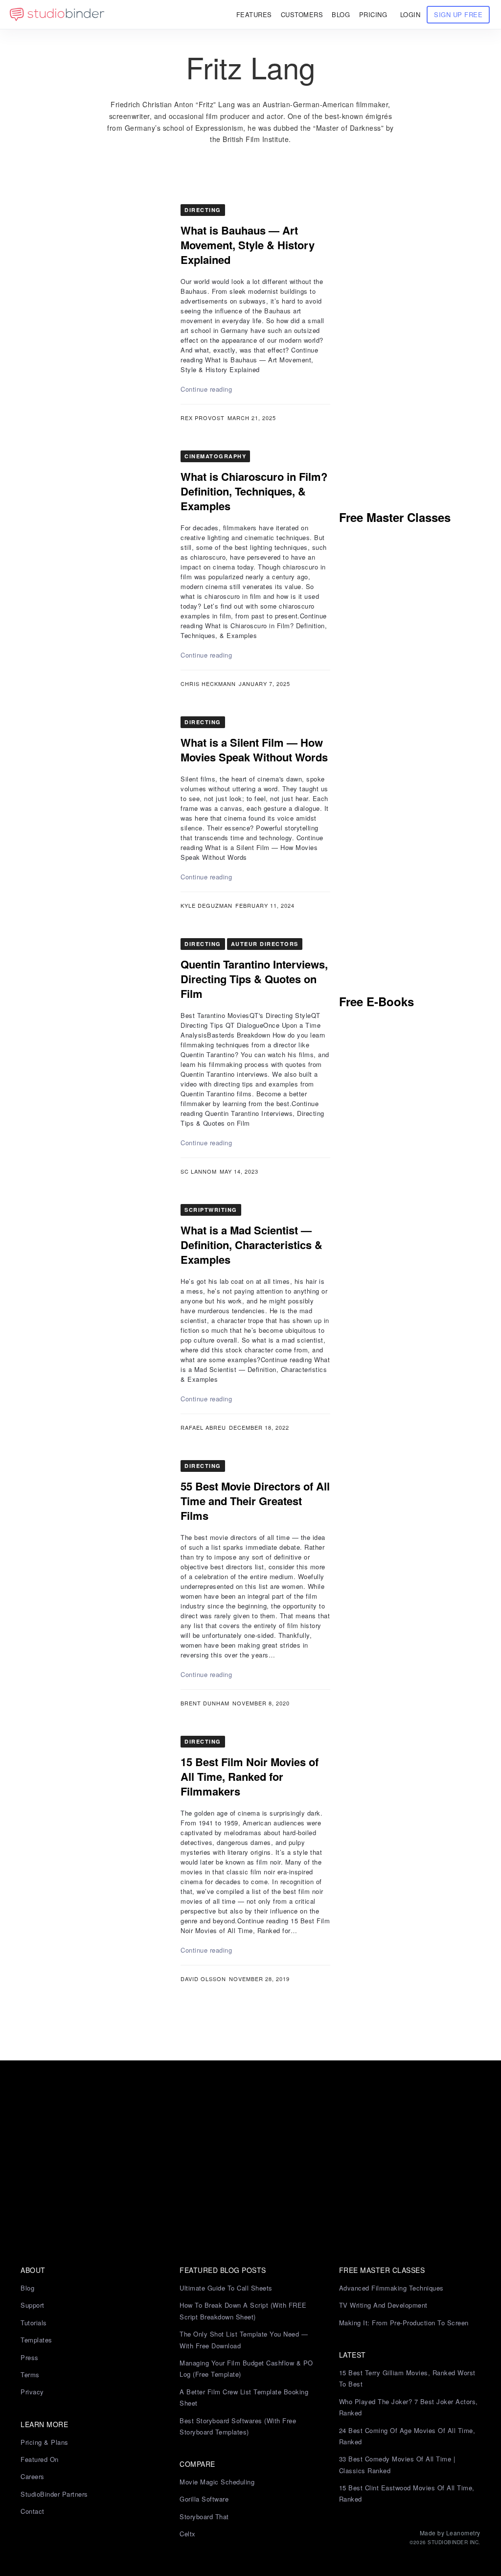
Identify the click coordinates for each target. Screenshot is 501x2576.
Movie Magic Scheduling (217, 2482)
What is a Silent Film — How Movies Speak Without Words (254, 750)
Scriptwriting (211, 1210)
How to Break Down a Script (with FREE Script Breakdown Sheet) (243, 2311)
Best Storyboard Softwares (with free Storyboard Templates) (238, 2426)
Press (30, 2357)
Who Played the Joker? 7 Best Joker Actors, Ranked (409, 2407)
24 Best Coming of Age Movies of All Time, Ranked (407, 2436)
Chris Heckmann (208, 684)
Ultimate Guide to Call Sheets (226, 2288)
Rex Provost (203, 418)
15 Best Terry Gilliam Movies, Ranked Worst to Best (407, 2378)
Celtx (188, 2534)
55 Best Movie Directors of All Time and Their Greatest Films (255, 1501)
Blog (27, 2288)
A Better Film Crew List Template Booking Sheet (244, 2397)
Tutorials (34, 2323)
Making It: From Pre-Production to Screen (404, 2323)
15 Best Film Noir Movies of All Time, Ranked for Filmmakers (250, 1776)
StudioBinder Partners (54, 2494)
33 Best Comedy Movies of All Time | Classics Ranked (397, 2464)
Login (410, 14)
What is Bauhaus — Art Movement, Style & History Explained (248, 245)
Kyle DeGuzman (206, 905)
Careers (33, 2476)
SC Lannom (199, 1171)
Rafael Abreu (203, 1427)
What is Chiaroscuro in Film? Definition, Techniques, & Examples (254, 491)
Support (33, 2305)
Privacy (32, 2392)
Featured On (40, 2459)
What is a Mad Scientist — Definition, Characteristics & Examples (251, 1245)
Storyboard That (204, 2517)
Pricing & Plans (45, 2442)
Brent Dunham (205, 1703)
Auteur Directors (265, 944)
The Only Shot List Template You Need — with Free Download (244, 2340)
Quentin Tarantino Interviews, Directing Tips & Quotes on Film (254, 979)
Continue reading (206, 389)
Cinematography (215, 456)
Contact (33, 2511)
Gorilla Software (204, 2499)
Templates (36, 2340)
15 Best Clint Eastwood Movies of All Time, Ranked (407, 2493)
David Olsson (203, 1979)
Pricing (373, 14)
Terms (30, 2375)
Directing (203, 210)
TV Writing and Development (383, 2305)
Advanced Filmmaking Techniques (391, 2288)
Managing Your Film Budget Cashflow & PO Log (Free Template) (246, 2368)
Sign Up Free (458, 14)
